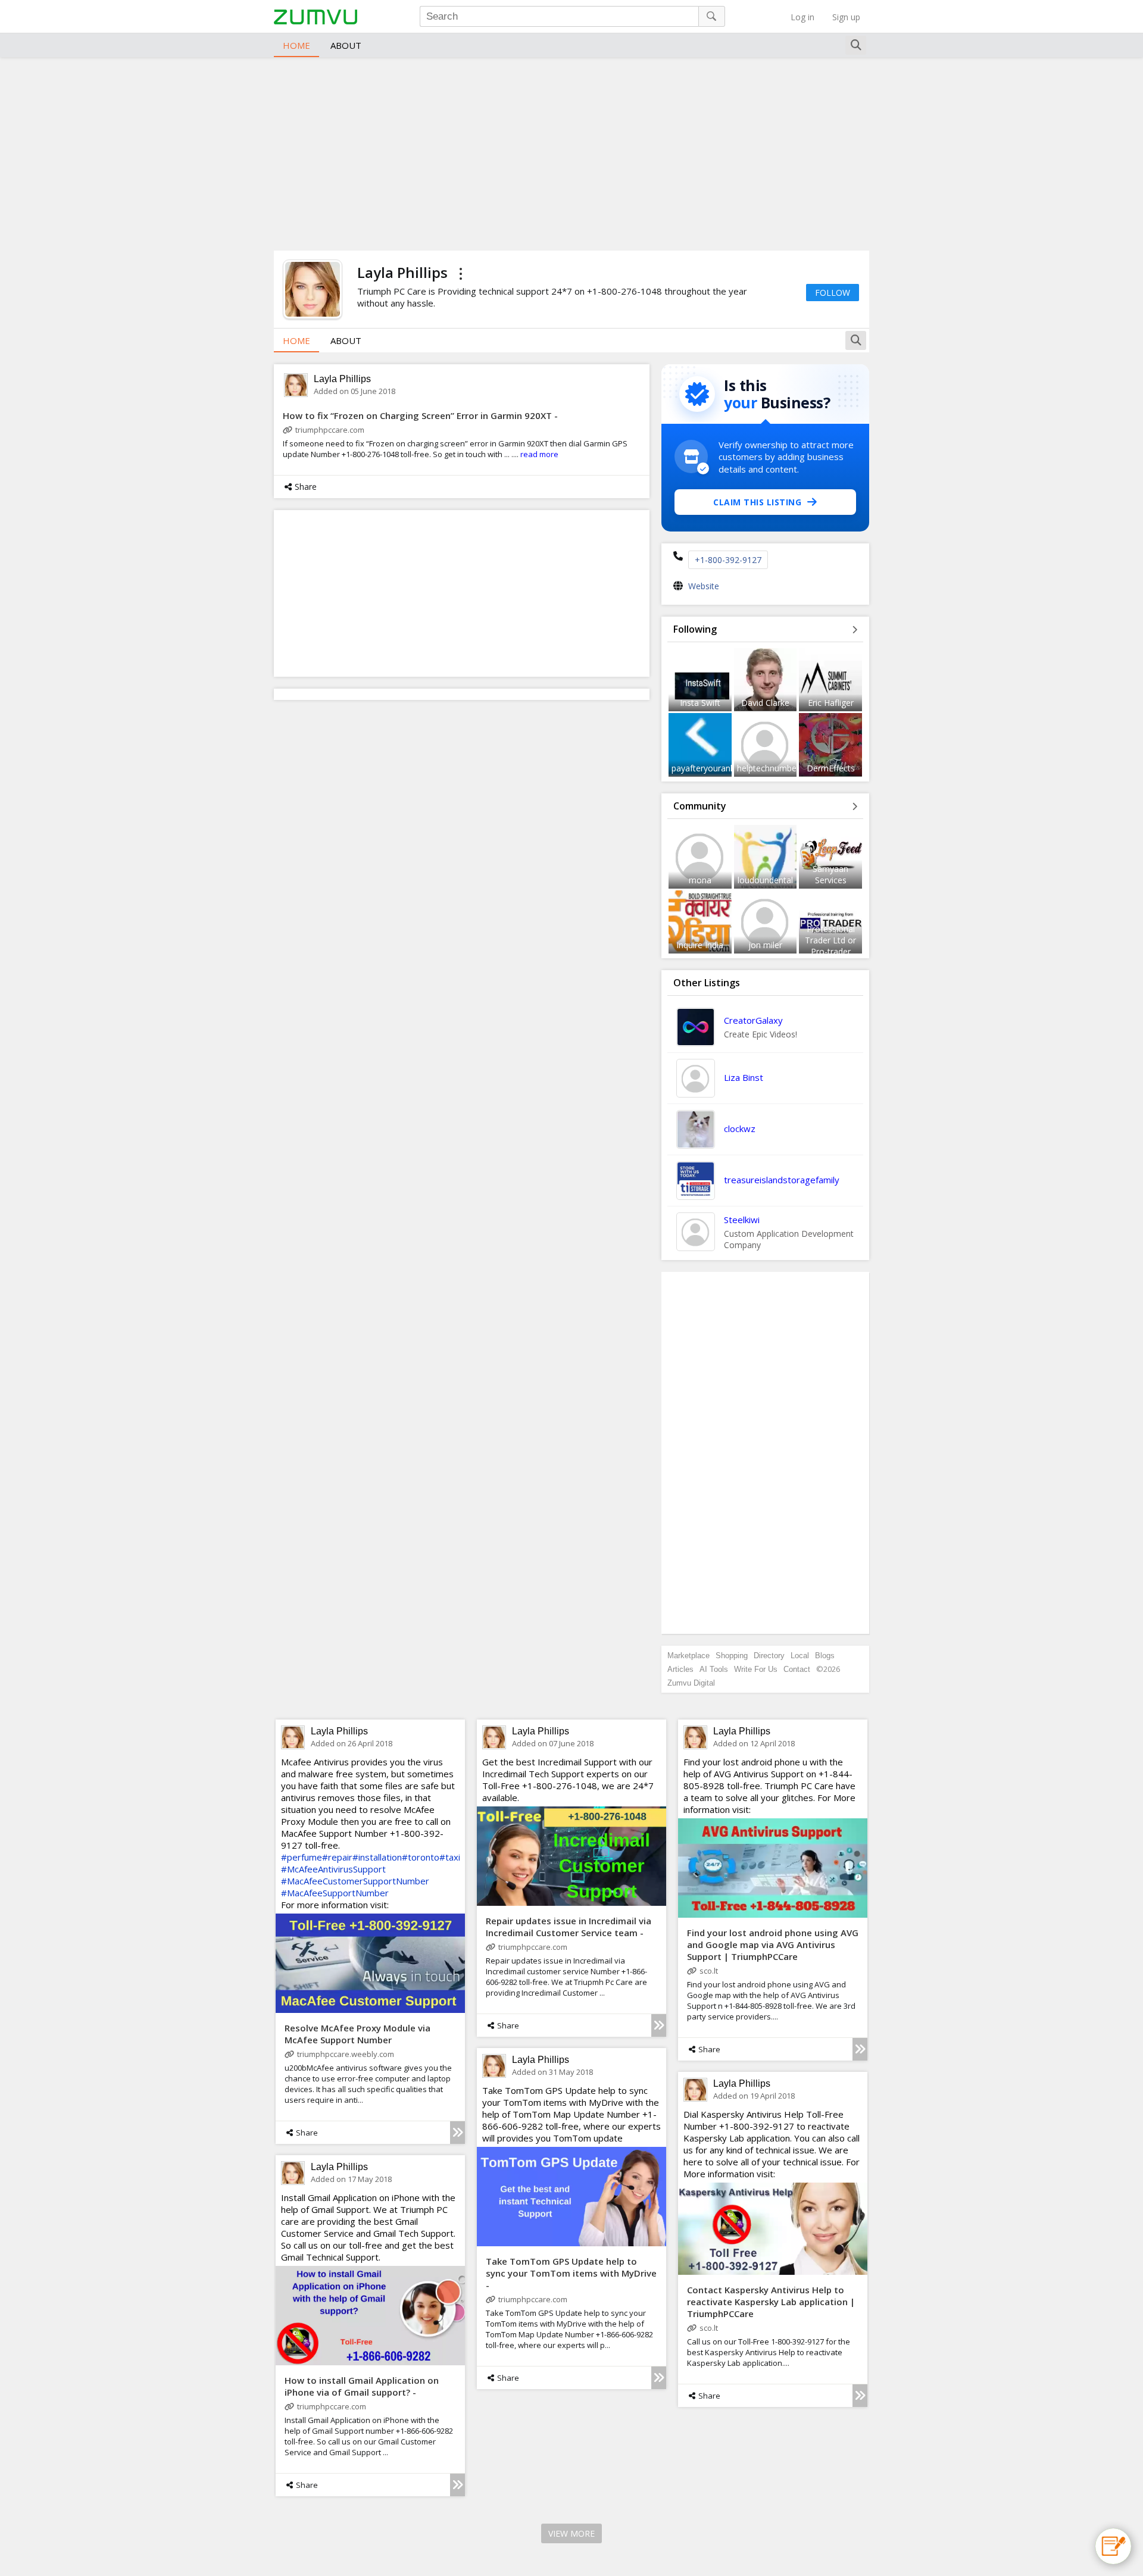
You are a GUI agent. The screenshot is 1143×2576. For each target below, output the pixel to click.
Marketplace (688, 1656)
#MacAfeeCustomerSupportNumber (355, 1881)
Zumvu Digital (691, 1683)
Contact (797, 1669)
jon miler (765, 945)
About (346, 45)
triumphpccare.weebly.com (346, 2054)
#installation (377, 1857)
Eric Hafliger (831, 703)
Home (296, 45)
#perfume (302, 1857)
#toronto (421, 1857)
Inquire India (700, 945)
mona (700, 880)
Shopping (732, 1656)
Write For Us (756, 1669)
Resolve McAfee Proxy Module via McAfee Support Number (357, 2034)
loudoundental (765, 880)
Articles (680, 1669)
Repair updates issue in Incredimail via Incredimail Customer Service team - (569, 1927)
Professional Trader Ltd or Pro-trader (830, 940)
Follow (833, 293)
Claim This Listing (757, 502)
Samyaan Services (830, 874)
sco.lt (709, 1971)
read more (539, 454)
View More (571, 2533)
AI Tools (714, 1669)
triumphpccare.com (330, 430)
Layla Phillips (342, 379)
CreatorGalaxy (753, 1020)
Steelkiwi (742, 1220)
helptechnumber (768, 768)
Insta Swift (700, 703)
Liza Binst (744, 1077)
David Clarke (765, 703)
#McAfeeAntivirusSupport (333, 1869)
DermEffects (831, 768)
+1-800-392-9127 (728, 560)
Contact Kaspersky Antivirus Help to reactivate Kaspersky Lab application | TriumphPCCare (771, 2302)
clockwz (740, 1128)
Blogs (825, 1656)
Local (800, 1656)
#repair (337, 1857)
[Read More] (457, 2133)
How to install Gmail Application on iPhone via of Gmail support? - (362, 2386)
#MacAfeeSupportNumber (335, 1893)
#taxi (450, 1857)
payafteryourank (703, 768)
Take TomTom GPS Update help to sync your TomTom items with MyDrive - (571, 2273)
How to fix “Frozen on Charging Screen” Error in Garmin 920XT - (420, 415)
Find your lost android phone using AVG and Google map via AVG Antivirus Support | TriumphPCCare (773, 1944)
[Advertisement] (571, 152)
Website (704, 586)
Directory (769, 1656)
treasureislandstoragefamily (782, 1180)
